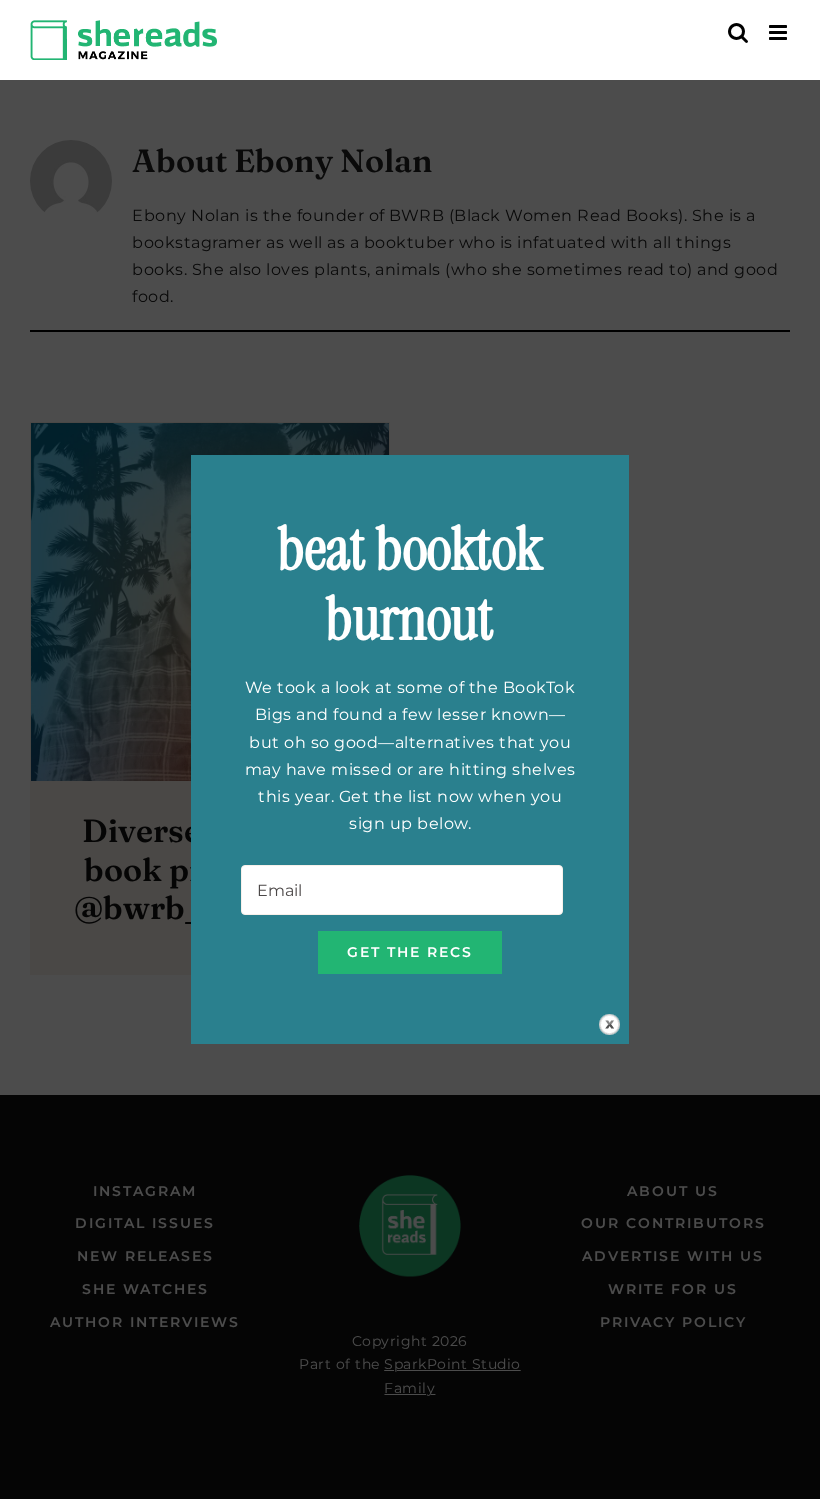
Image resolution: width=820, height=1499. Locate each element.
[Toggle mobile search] (738, 32)
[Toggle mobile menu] (780, 32)
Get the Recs (410, 952)
